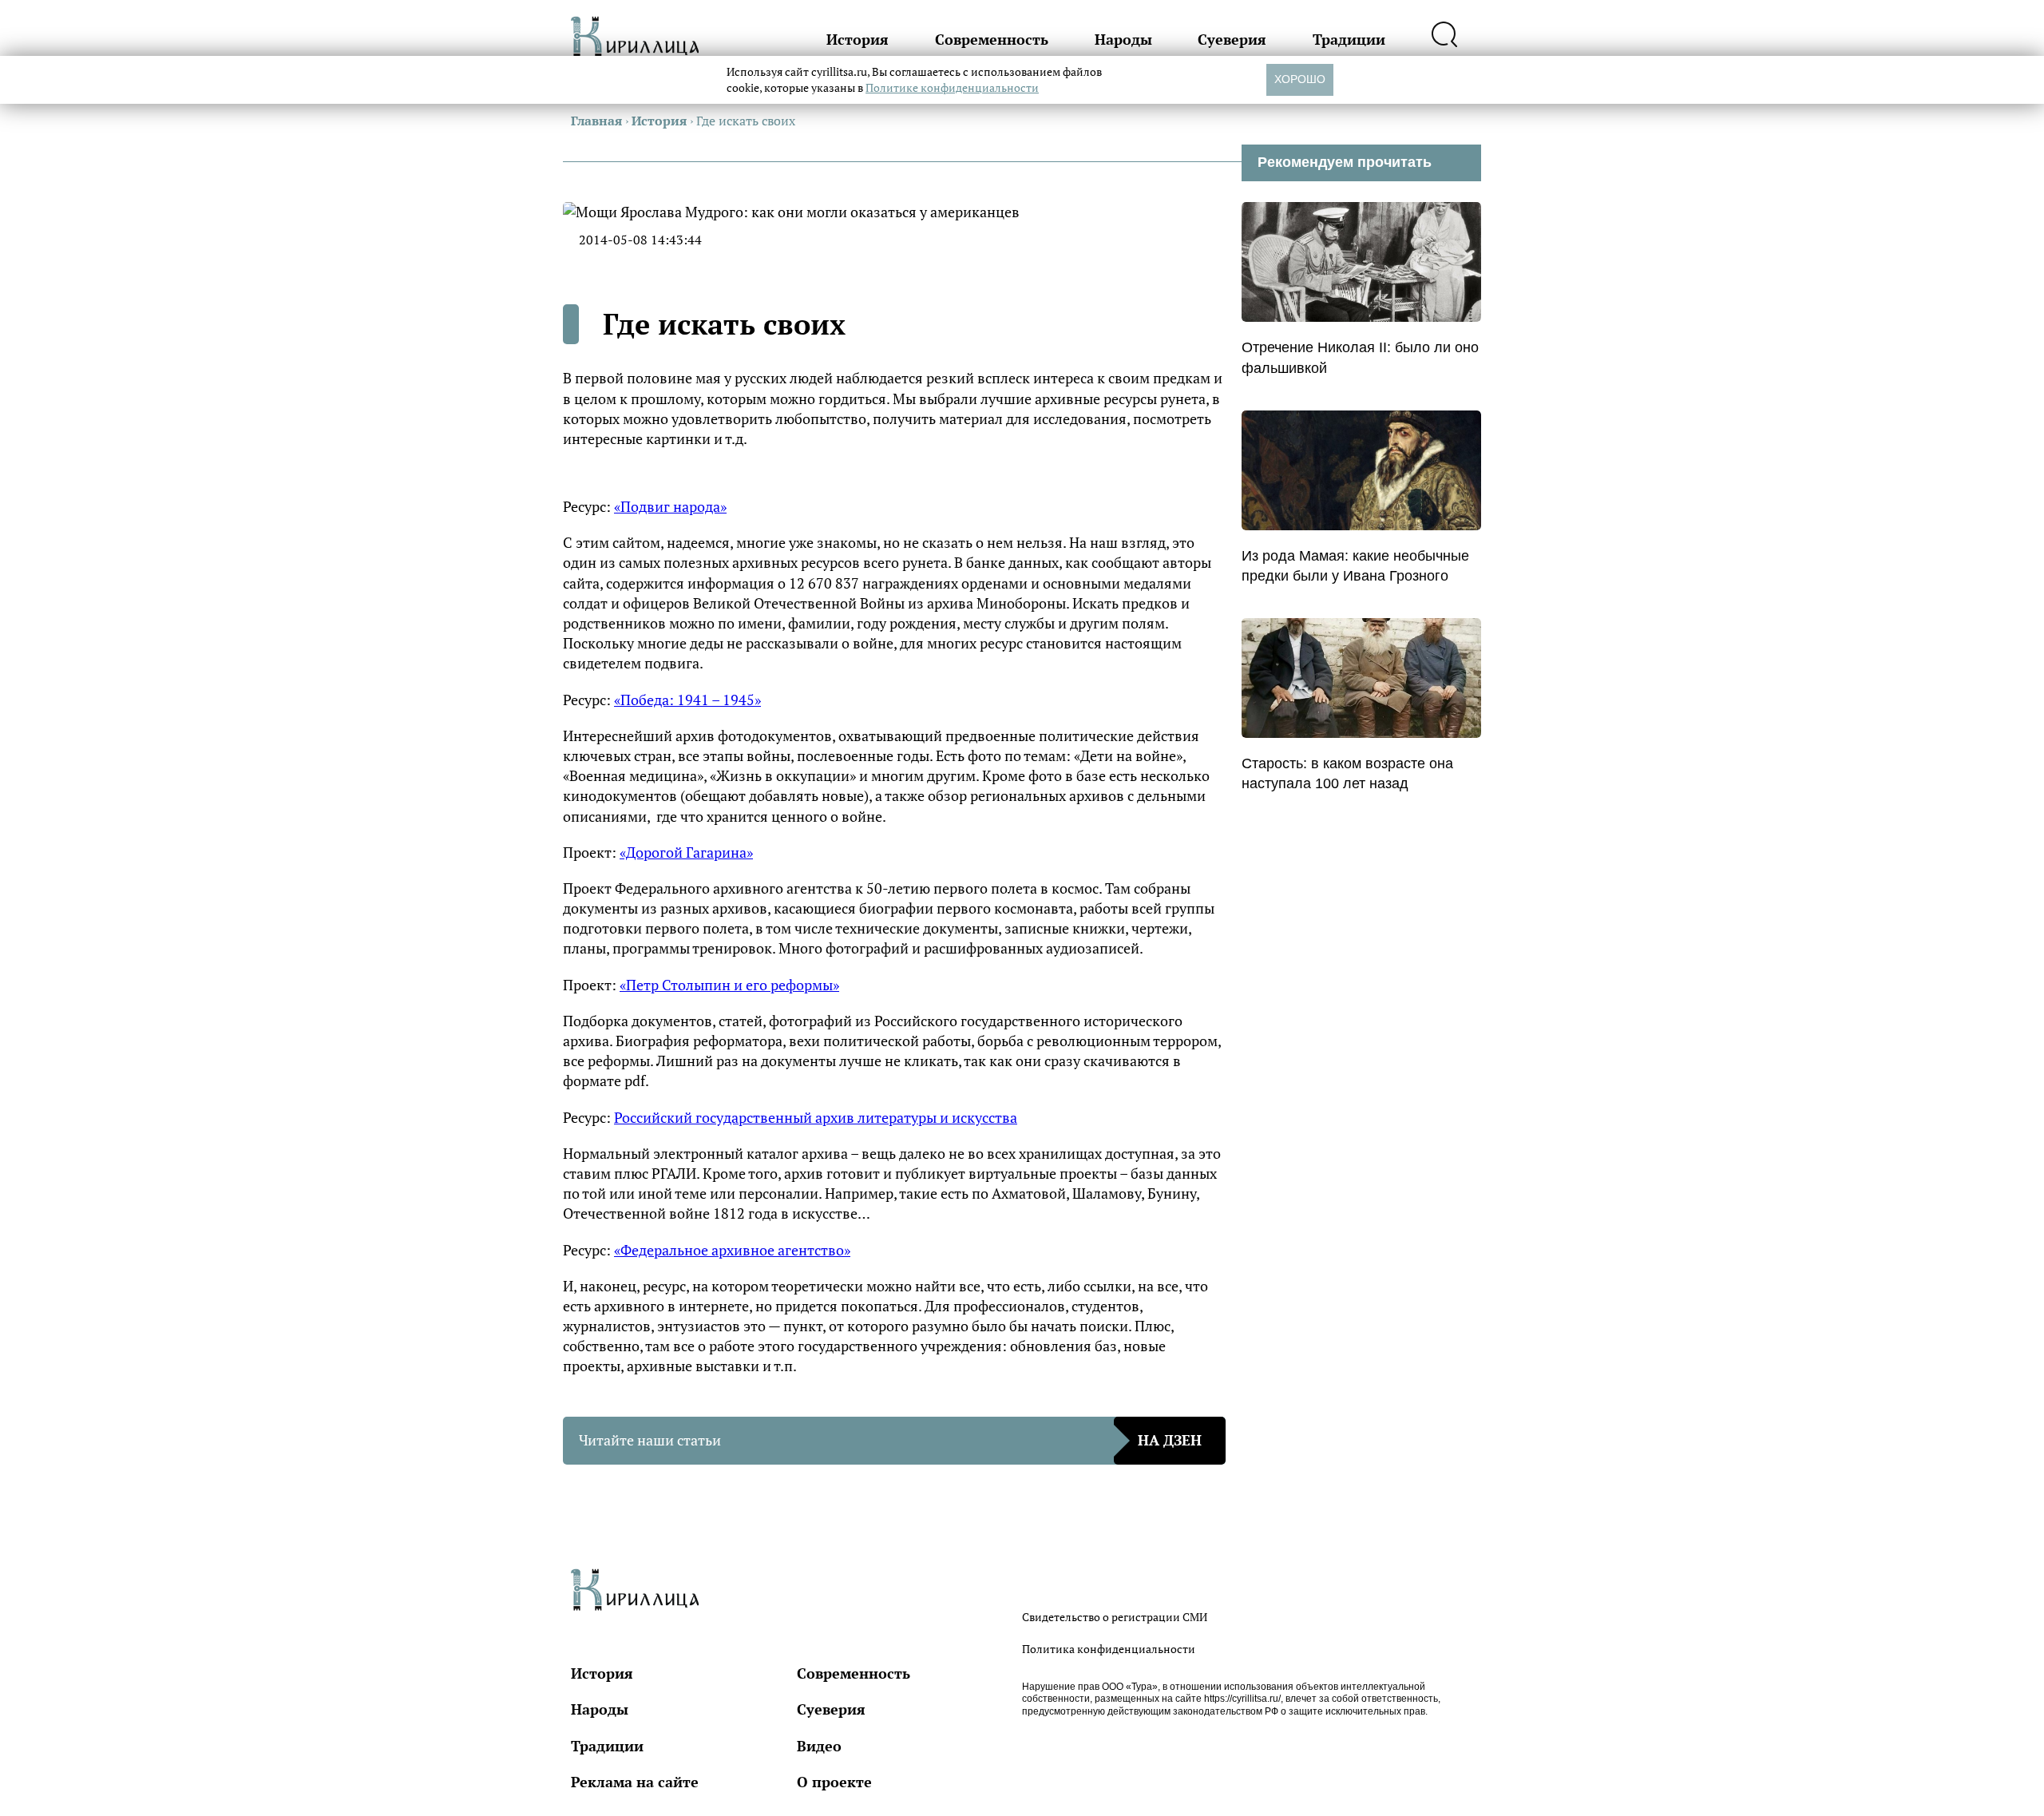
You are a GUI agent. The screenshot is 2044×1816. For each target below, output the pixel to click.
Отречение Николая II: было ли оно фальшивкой (1360, 357)
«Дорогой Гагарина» (686, 852)
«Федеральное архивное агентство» (732, 1250)
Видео (819, 1746)
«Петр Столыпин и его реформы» (729, 985)
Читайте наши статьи (890, 1440)
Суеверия (1232, 39)
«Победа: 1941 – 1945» (687, 700)
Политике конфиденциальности (952, 87)
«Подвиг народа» (670, 506)
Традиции (1349, 39)
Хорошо (1300, 79)
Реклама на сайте (635, 1782)
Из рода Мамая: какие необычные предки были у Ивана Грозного (1355, 566)
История (858, 39)
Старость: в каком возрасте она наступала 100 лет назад (1347, 773)
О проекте (834, 1782)
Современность (992, 39)
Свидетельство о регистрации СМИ (1115, 1617)
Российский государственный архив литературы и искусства (816, 1117)
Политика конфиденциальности (1109, 1649)
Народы (1123, 39)
